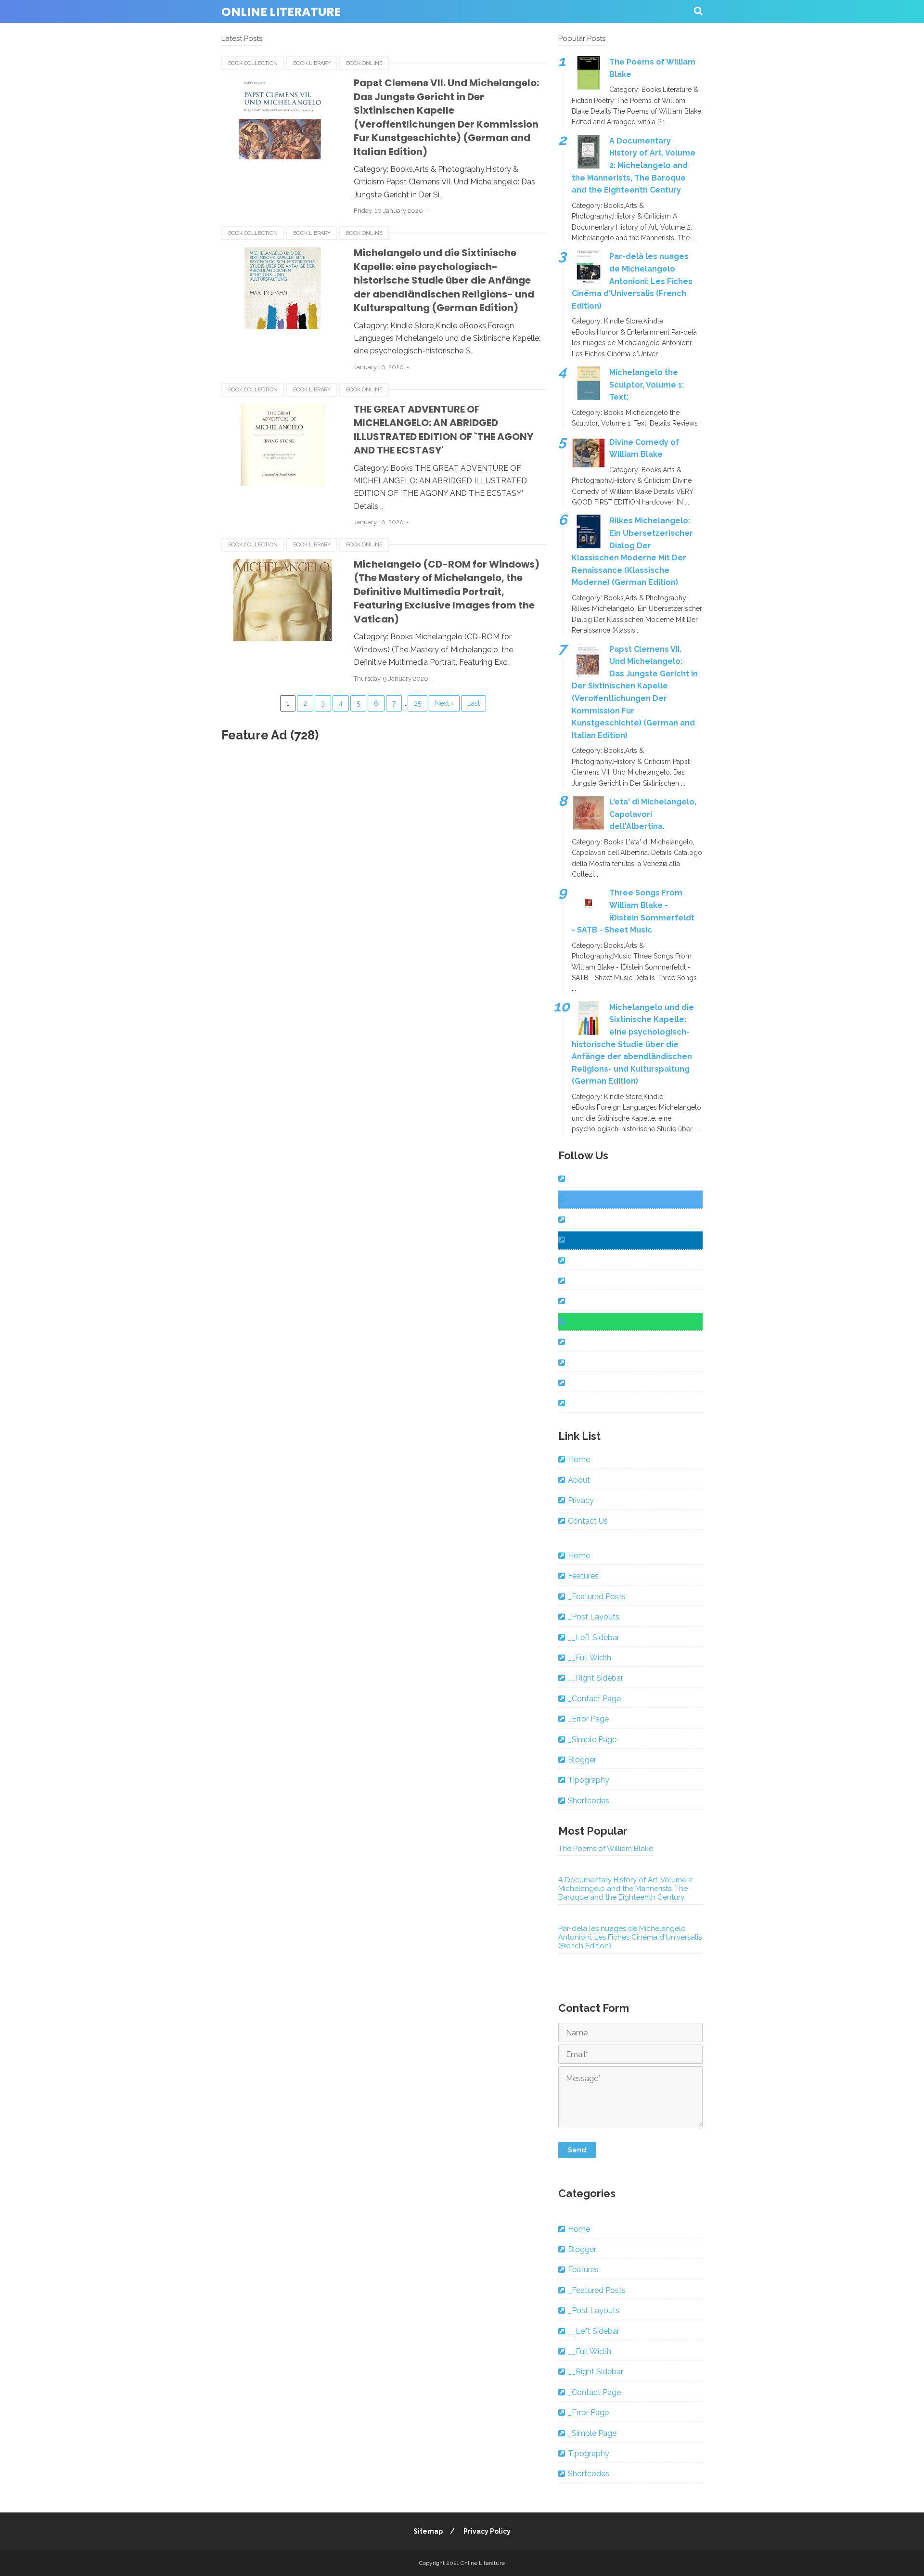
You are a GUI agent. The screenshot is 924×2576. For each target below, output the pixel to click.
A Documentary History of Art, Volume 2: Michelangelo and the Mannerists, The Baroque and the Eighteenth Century (634, 165)
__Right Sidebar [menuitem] (596, 1678)
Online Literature (281, 12)
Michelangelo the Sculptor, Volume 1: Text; (647, 385)
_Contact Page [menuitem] (594, 1699)
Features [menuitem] (583, 1576)
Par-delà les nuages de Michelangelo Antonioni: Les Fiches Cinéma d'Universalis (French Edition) (632, 281)
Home (579, 1459)
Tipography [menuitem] (589, 1780)
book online (364, 63)
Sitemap (428, 2531)
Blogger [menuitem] (582, 1760)
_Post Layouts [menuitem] (594, 1617)
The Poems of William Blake (606, 1849)
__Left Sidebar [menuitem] (594, 1638)
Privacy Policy (487, 2531)
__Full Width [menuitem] (590, 1658)
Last (474, 703)
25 (417, 703)
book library (312, 63)
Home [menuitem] (579, 1556)
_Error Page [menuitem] (588, 1719)
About (579, 1480)
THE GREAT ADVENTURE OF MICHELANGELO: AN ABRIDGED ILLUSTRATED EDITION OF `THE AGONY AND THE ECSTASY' (443, 430)
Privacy (581, 1500)
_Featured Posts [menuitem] (597, 1597)
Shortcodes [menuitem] (589, 1801)
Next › (444, 703)
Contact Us (588, 1521)
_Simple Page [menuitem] (592, 1740)
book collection (253, 63)
